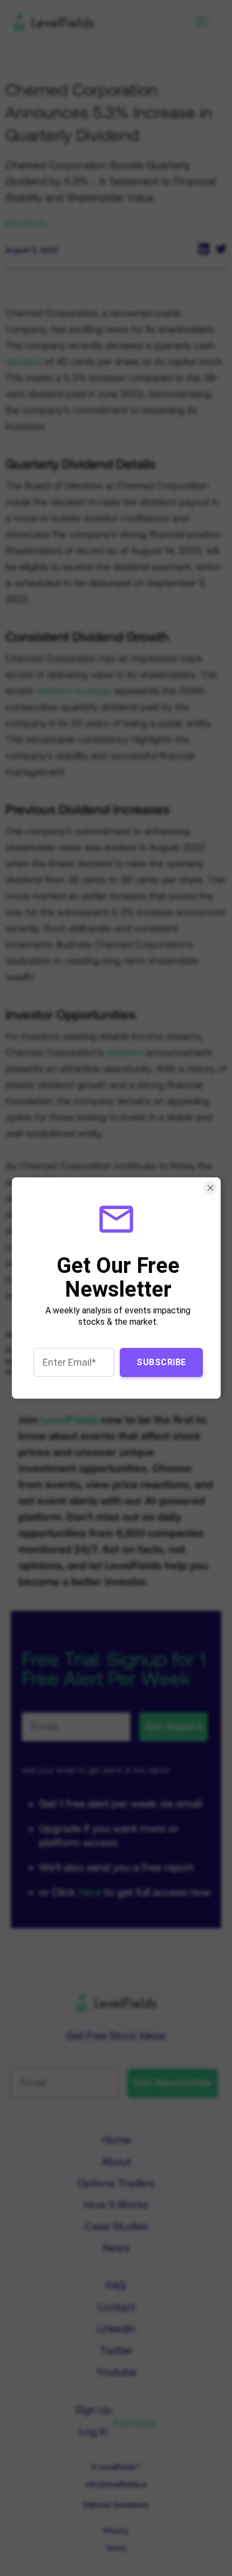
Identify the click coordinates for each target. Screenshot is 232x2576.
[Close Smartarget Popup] (210, 1188)
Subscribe (161, 1362)
